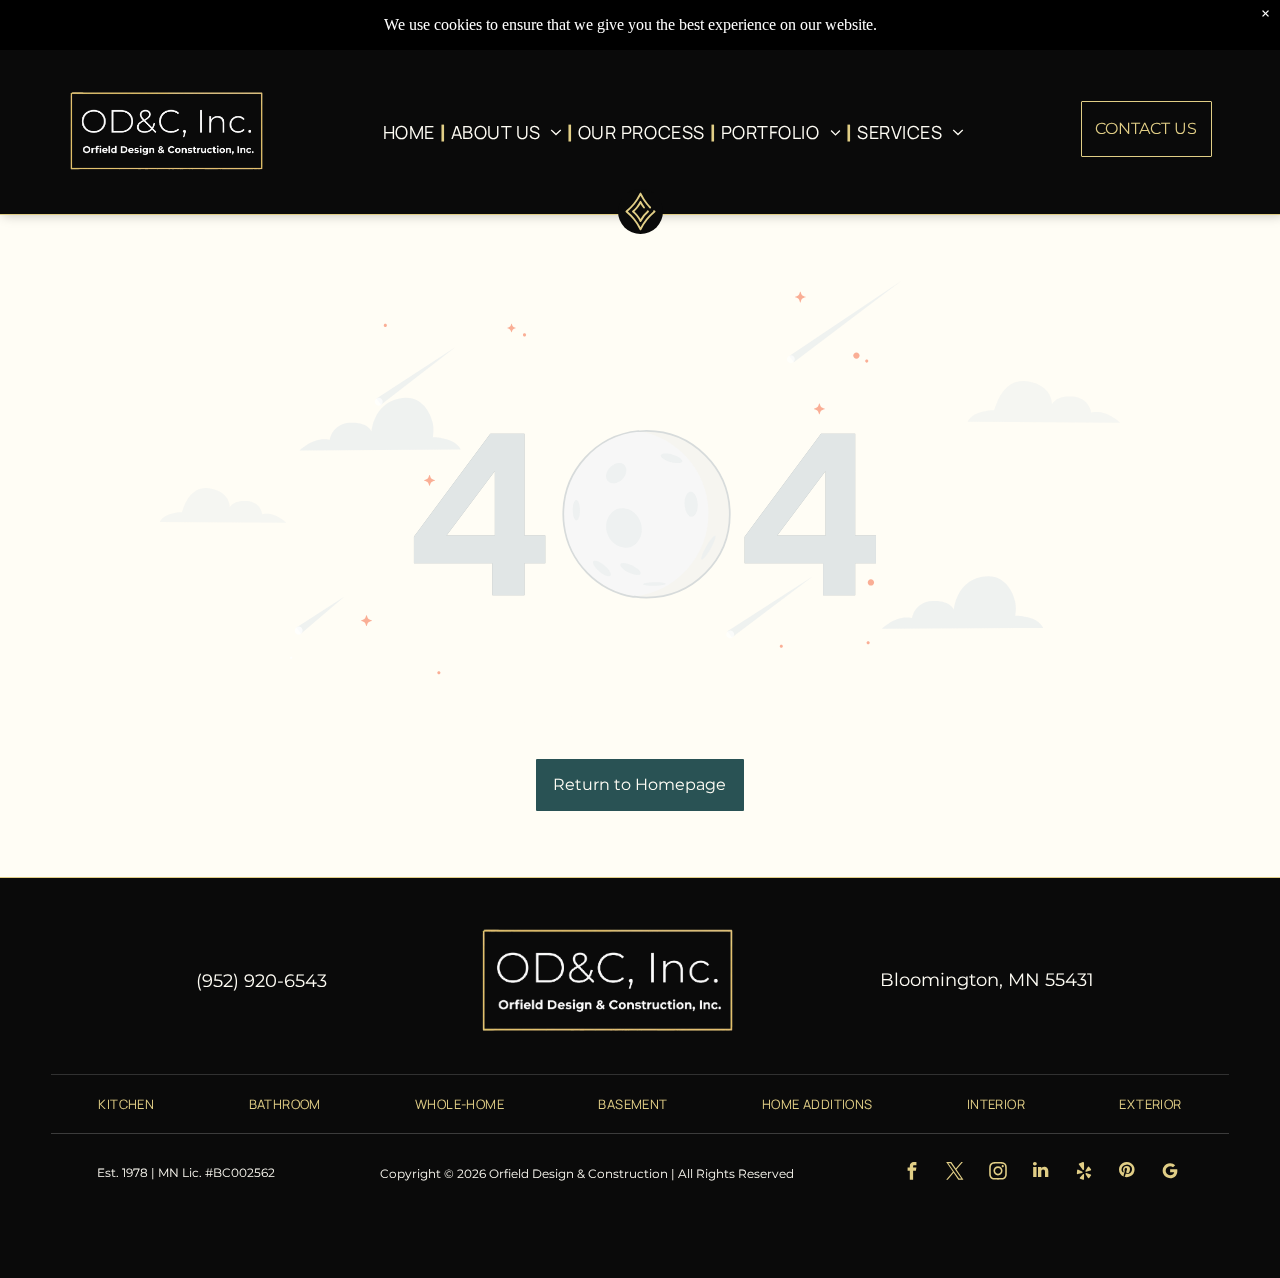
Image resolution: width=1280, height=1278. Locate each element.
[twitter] (954, 1173)
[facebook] (911, 1173)
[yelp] (1083, 1173)
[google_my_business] (1169, 1173)
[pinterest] (1126, 1173)
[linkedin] (1040, 1173)
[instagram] (997, 1173)
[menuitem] (412, 132)
